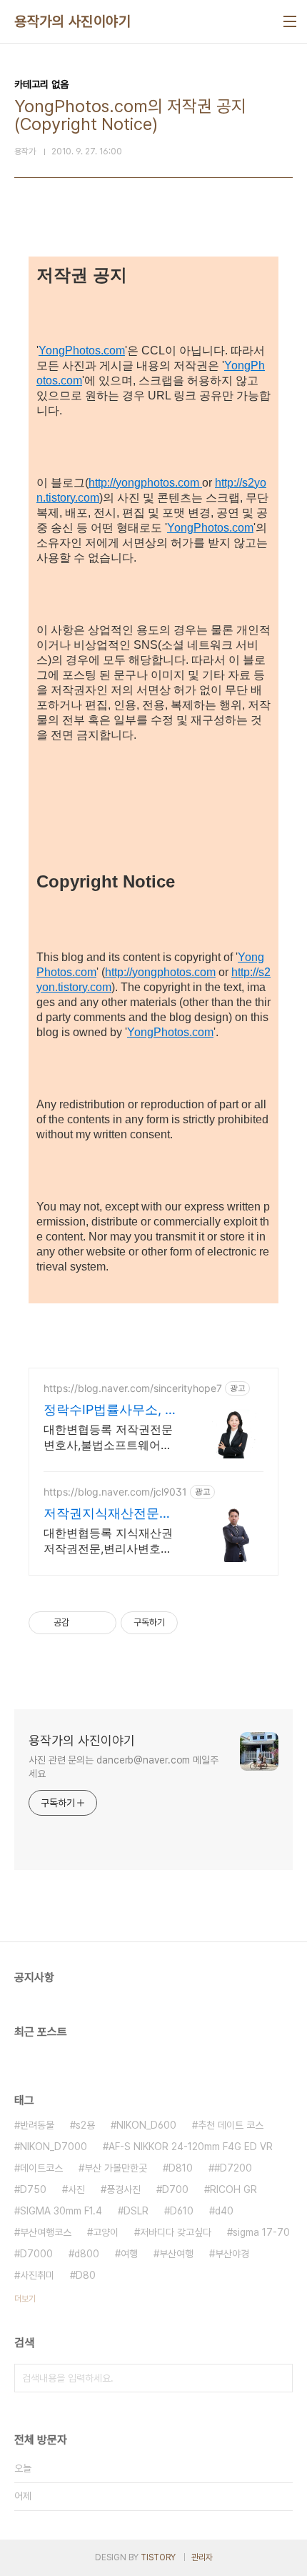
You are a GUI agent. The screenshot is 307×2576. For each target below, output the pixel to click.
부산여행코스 (46, 2232)
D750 (33, 2189)
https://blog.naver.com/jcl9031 (115, 1492)
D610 (182, 2211)
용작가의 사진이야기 (72, 21)
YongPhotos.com (82, 350)
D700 (175, 2189)
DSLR (136, 2211)
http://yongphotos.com (145, 483)
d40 (224, 2211)
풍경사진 (124, 2189)
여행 (129, 2254)
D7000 (36, 2254)
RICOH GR (233, 2189)
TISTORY (158, 2557)
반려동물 (37, 2125)
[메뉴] (290, 21)
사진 (76, 2189)
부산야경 (232, 2254)
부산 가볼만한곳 (116, 2168)
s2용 (85, 2125)
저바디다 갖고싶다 (176, 2232)
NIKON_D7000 (54, 2147)
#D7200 (233, 2168)
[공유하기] (82, 1623)
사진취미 (37, 2275)
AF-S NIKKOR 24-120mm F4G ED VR (191, 2147)
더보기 (25, 2299)
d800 (87, 2254)
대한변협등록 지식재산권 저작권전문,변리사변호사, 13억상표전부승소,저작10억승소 (109, 1541)
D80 (86, 2275)
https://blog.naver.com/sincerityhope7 (133, 1388)
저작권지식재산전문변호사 (108, 1514)
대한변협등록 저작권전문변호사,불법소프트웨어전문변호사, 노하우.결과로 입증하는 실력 (108, 1437)
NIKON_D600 (146, 2125)
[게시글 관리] (100, 1623)
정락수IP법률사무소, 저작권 (111, 1410)
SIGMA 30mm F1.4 (61, 2211)
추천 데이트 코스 (231, 2125)
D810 (181, 2168)
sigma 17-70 (261, 2232)
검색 (278, 2378)
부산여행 (176, 2254)
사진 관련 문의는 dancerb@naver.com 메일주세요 (124, 1767)
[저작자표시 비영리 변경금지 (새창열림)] (197, 1623)
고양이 (106, 2232)
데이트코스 (41, 2168)
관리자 (202, 2557)
